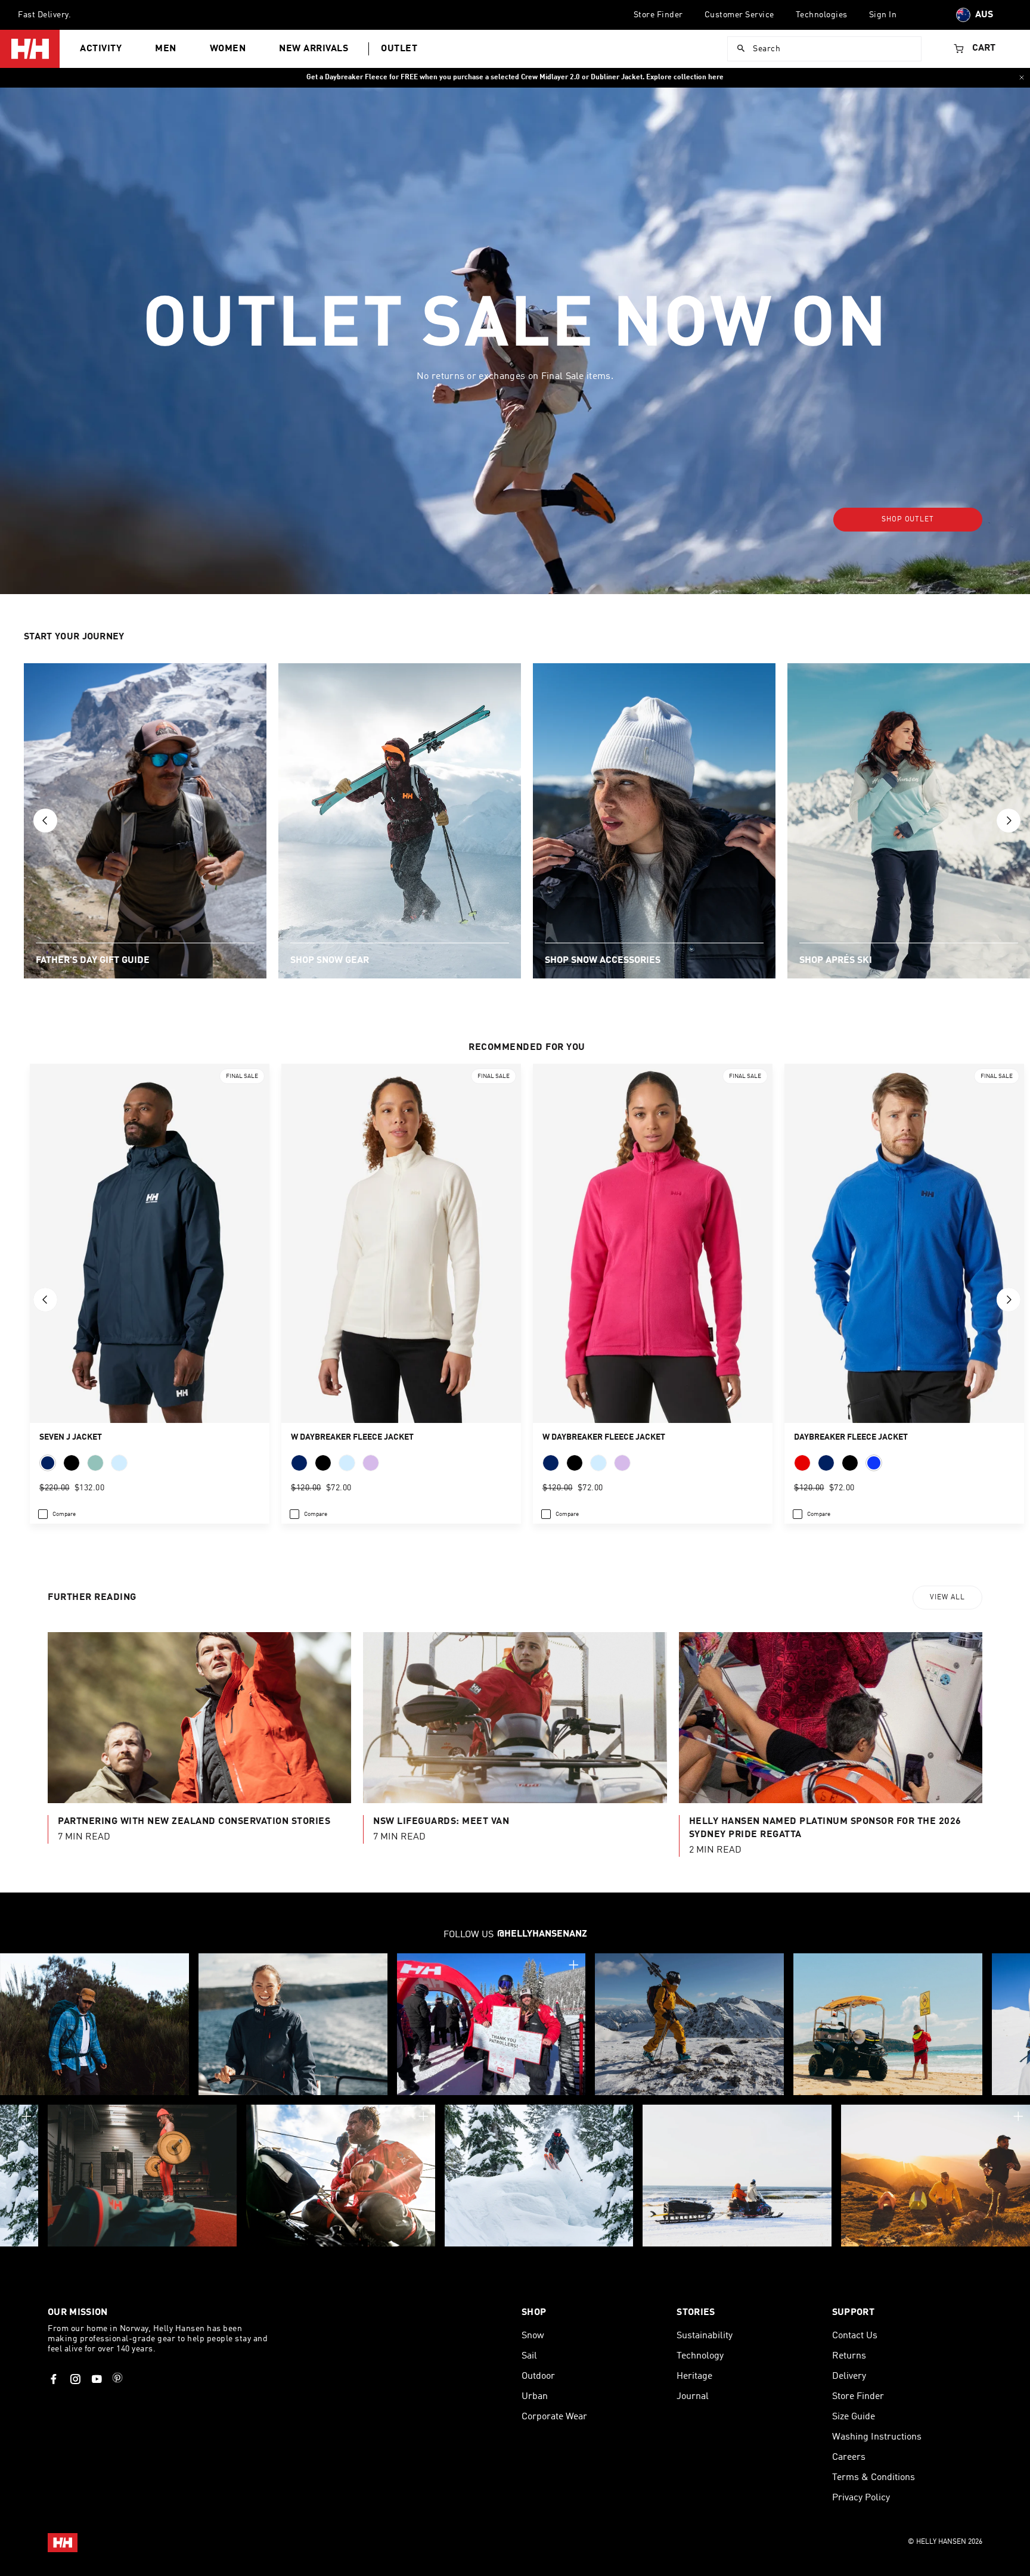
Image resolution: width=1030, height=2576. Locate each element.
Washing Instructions (877, 2437)
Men (166, 49)
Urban (535, 2397)
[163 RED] (802, 1463)
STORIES (696, 2313)
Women (228, 49)
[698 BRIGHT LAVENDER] (371, 1463)
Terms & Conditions (874, 2478)
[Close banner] (1022, 77)
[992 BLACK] (72, 1463)
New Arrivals (314, 49)
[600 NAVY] (299, 1463)
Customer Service (739, 15)
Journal (693, 2397)
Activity (101, 49)
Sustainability (705, 2336)
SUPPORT (853, 2313)
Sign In (883, 15)
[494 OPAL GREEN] (95, 1463)
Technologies (822, 15)
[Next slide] (1009, 821)
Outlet (399, 49)
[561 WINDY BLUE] (119, 1463)
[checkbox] (57, 1514)
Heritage (694, 2376)
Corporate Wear (554, 2417)
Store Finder (658, 15)
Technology (700, 2356)
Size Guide (854, 2417)
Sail (529, 2356)
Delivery (849, 2376)
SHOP (534, 2313)
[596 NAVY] (48, 1463)
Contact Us (855, 2336)
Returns (849, 2356)
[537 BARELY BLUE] (347, 1463)
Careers (849, 2457)
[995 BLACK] (850, 1463)
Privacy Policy (861, 2498)
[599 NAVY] (826, 1463)
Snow (533, 2336)
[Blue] (874, 1463)
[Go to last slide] (45, 821)
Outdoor (538, 2376)
